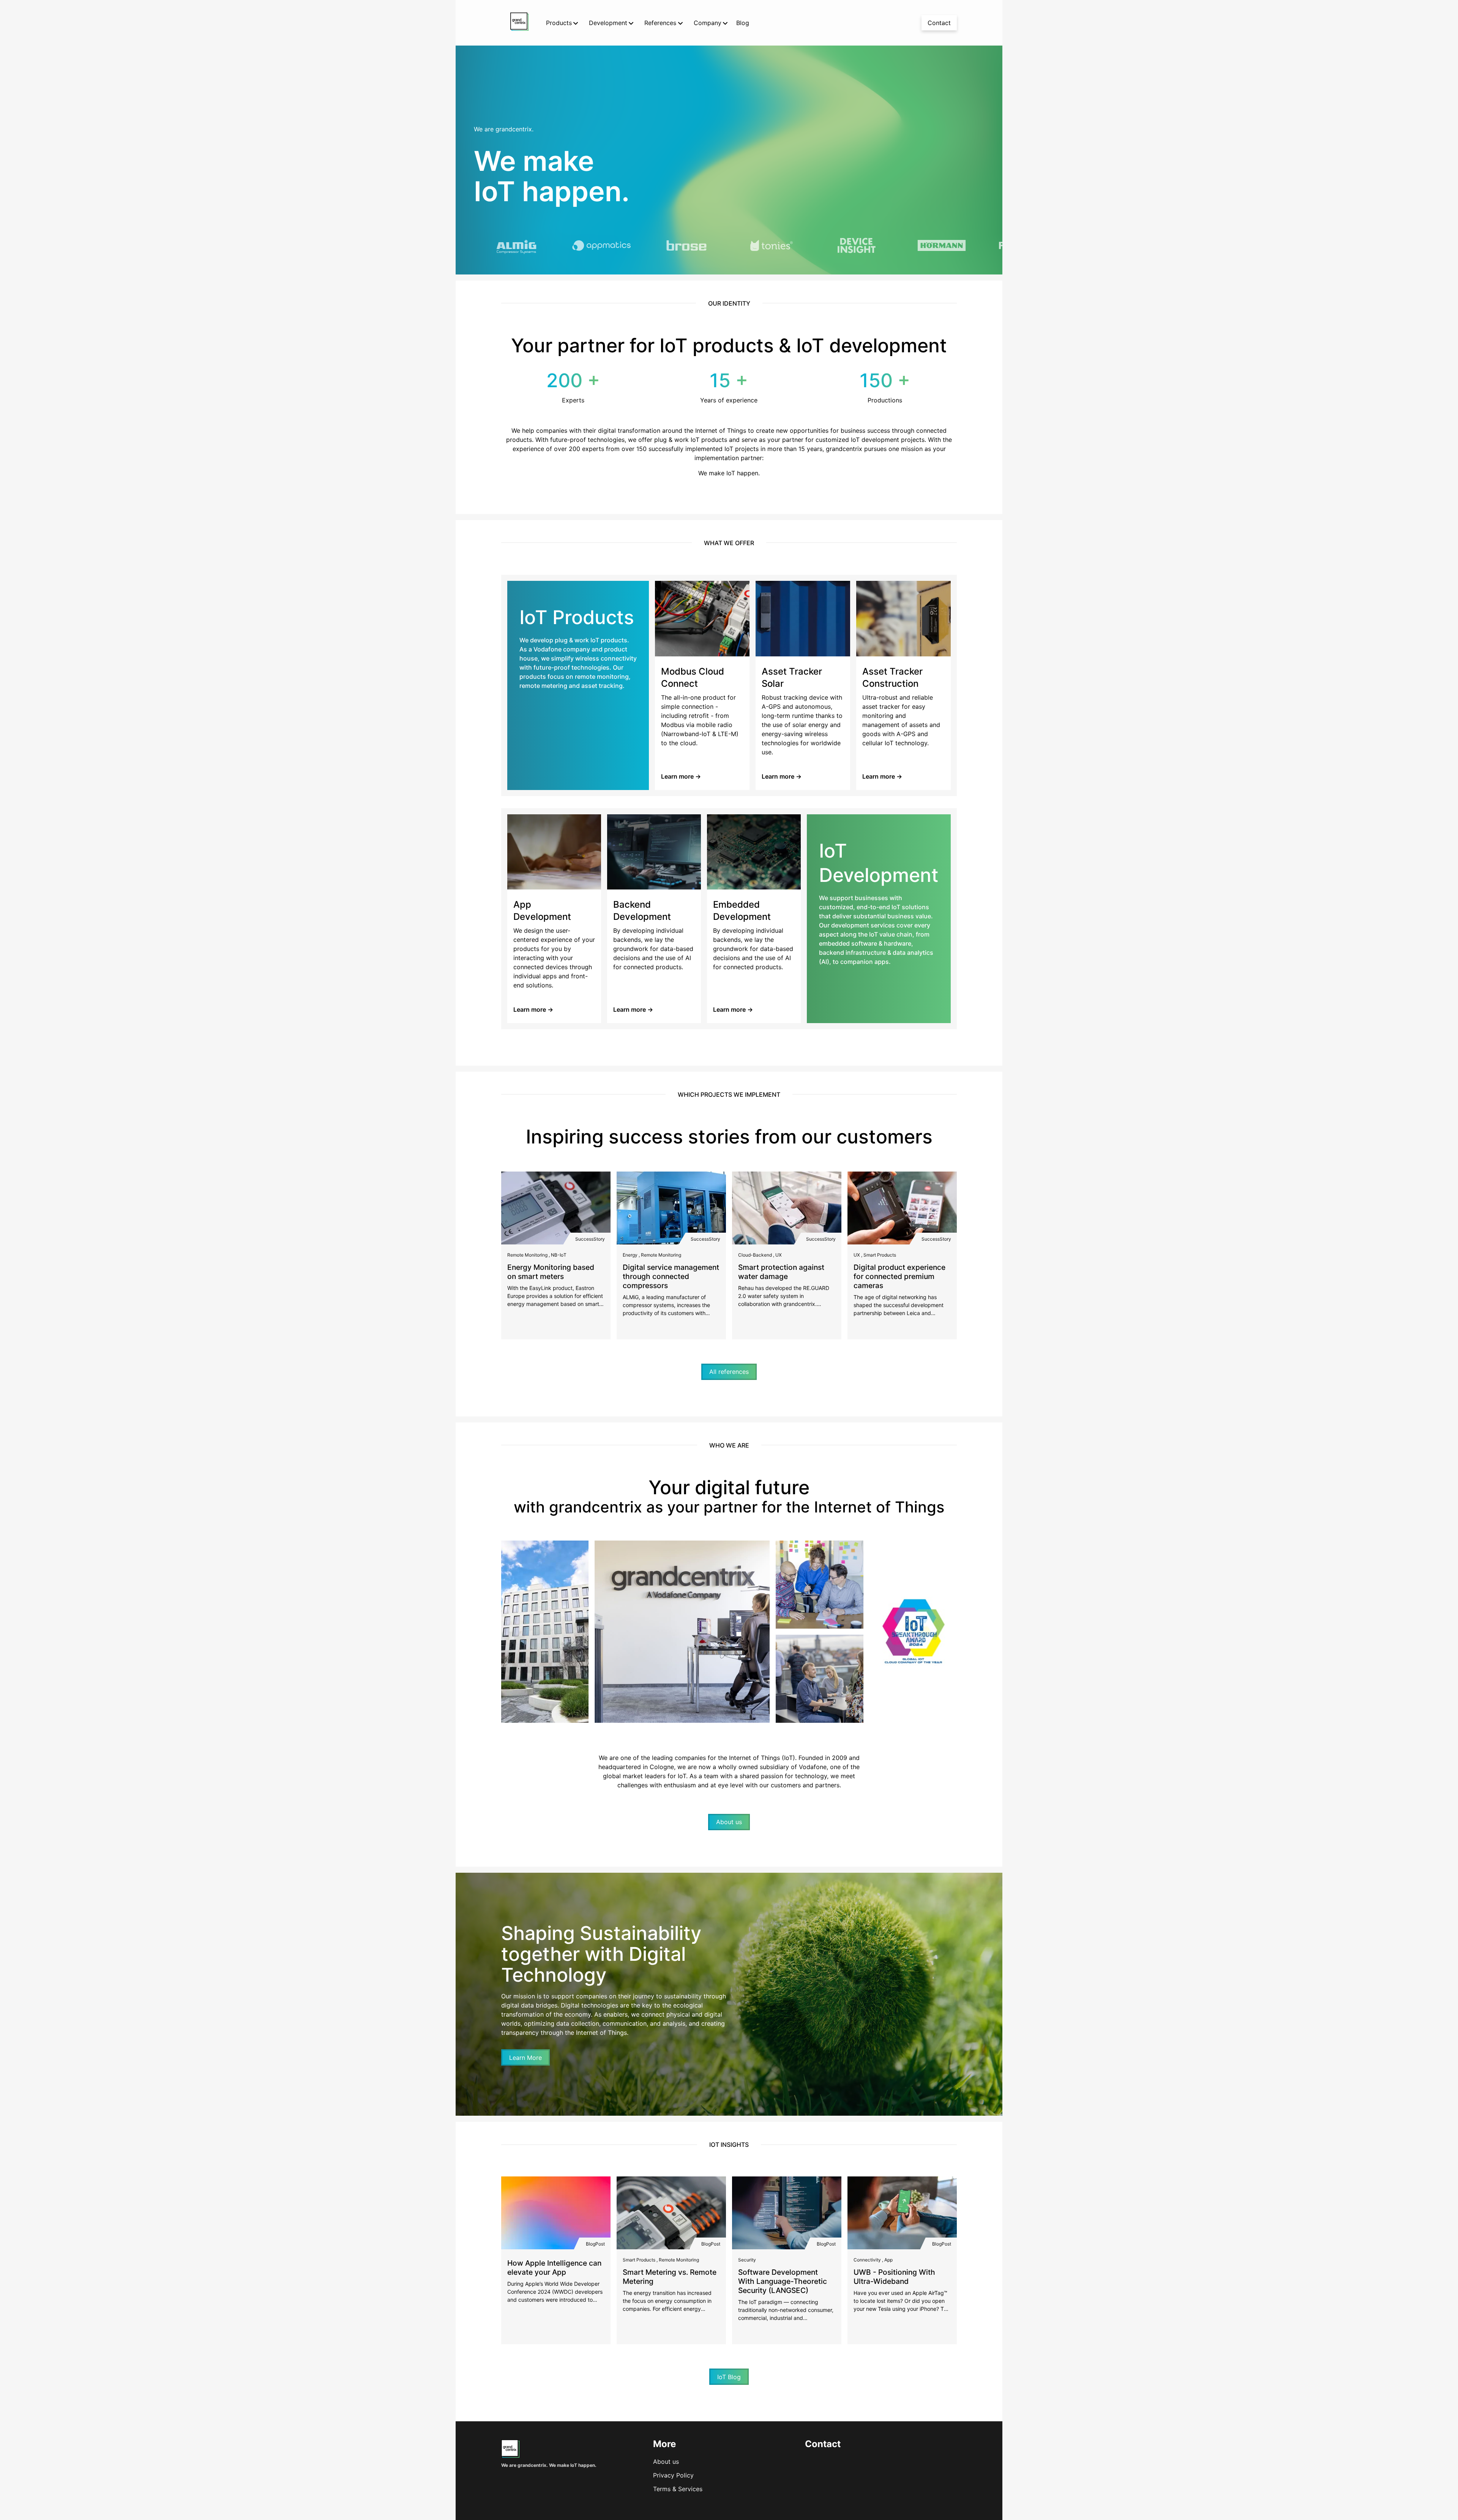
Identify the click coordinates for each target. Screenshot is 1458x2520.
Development (608, 23)
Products (559, 23)
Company (708, 23)
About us (666, 2462)
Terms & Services (678, 2489)
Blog (743, 23)
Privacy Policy (673, 2475)
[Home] (510, 2455)
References (660, 23)
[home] (519, 23)
